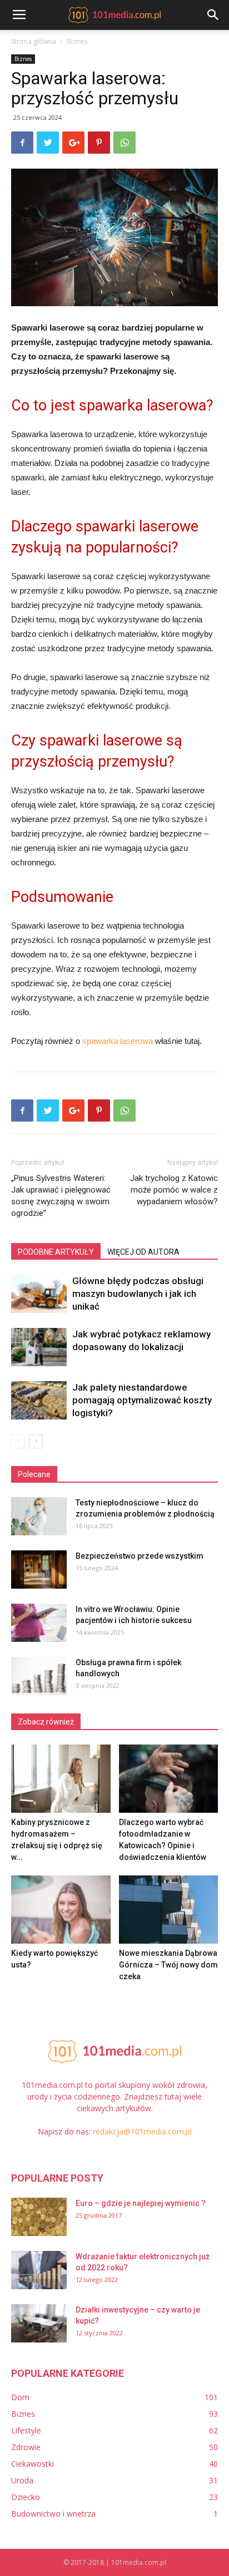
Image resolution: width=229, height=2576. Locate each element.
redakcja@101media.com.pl (142, 2131)
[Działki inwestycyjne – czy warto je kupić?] (39, 2323)
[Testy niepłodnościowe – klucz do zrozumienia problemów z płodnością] (39, 1516)
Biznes (77, 41)
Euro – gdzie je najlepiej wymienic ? (141, 2203)
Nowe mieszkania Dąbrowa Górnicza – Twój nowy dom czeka (168, 1965)
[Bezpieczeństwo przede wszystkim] (39, 1570)
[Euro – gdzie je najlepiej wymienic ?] (39, 2217)
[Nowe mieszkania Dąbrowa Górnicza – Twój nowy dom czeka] (169, 1910)
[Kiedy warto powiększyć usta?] (61, 1910)
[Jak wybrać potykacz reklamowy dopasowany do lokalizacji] (39, 1347)
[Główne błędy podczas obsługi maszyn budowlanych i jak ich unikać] (39, 1294)
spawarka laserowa (118, 1041)
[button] (213, 15)
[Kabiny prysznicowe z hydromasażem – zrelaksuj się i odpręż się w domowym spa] (61, 1779)
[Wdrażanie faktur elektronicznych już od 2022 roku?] (39, 2270)
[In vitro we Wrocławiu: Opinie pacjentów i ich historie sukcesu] (39, 1623)
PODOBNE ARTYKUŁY (56, 1252)
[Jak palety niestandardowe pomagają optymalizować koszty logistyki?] (39, 1400)
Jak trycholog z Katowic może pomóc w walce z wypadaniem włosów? (174, 1190)
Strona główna (34, 41)
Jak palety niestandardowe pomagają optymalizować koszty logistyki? (142, 1400)
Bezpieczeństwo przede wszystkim (140, 1556)
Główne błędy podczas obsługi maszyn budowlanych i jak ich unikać (138, 1294)
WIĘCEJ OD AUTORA (143, 1252)
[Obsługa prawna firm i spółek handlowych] (39, 1676)
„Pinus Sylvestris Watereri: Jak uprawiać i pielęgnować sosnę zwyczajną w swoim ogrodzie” (61, 1196)
